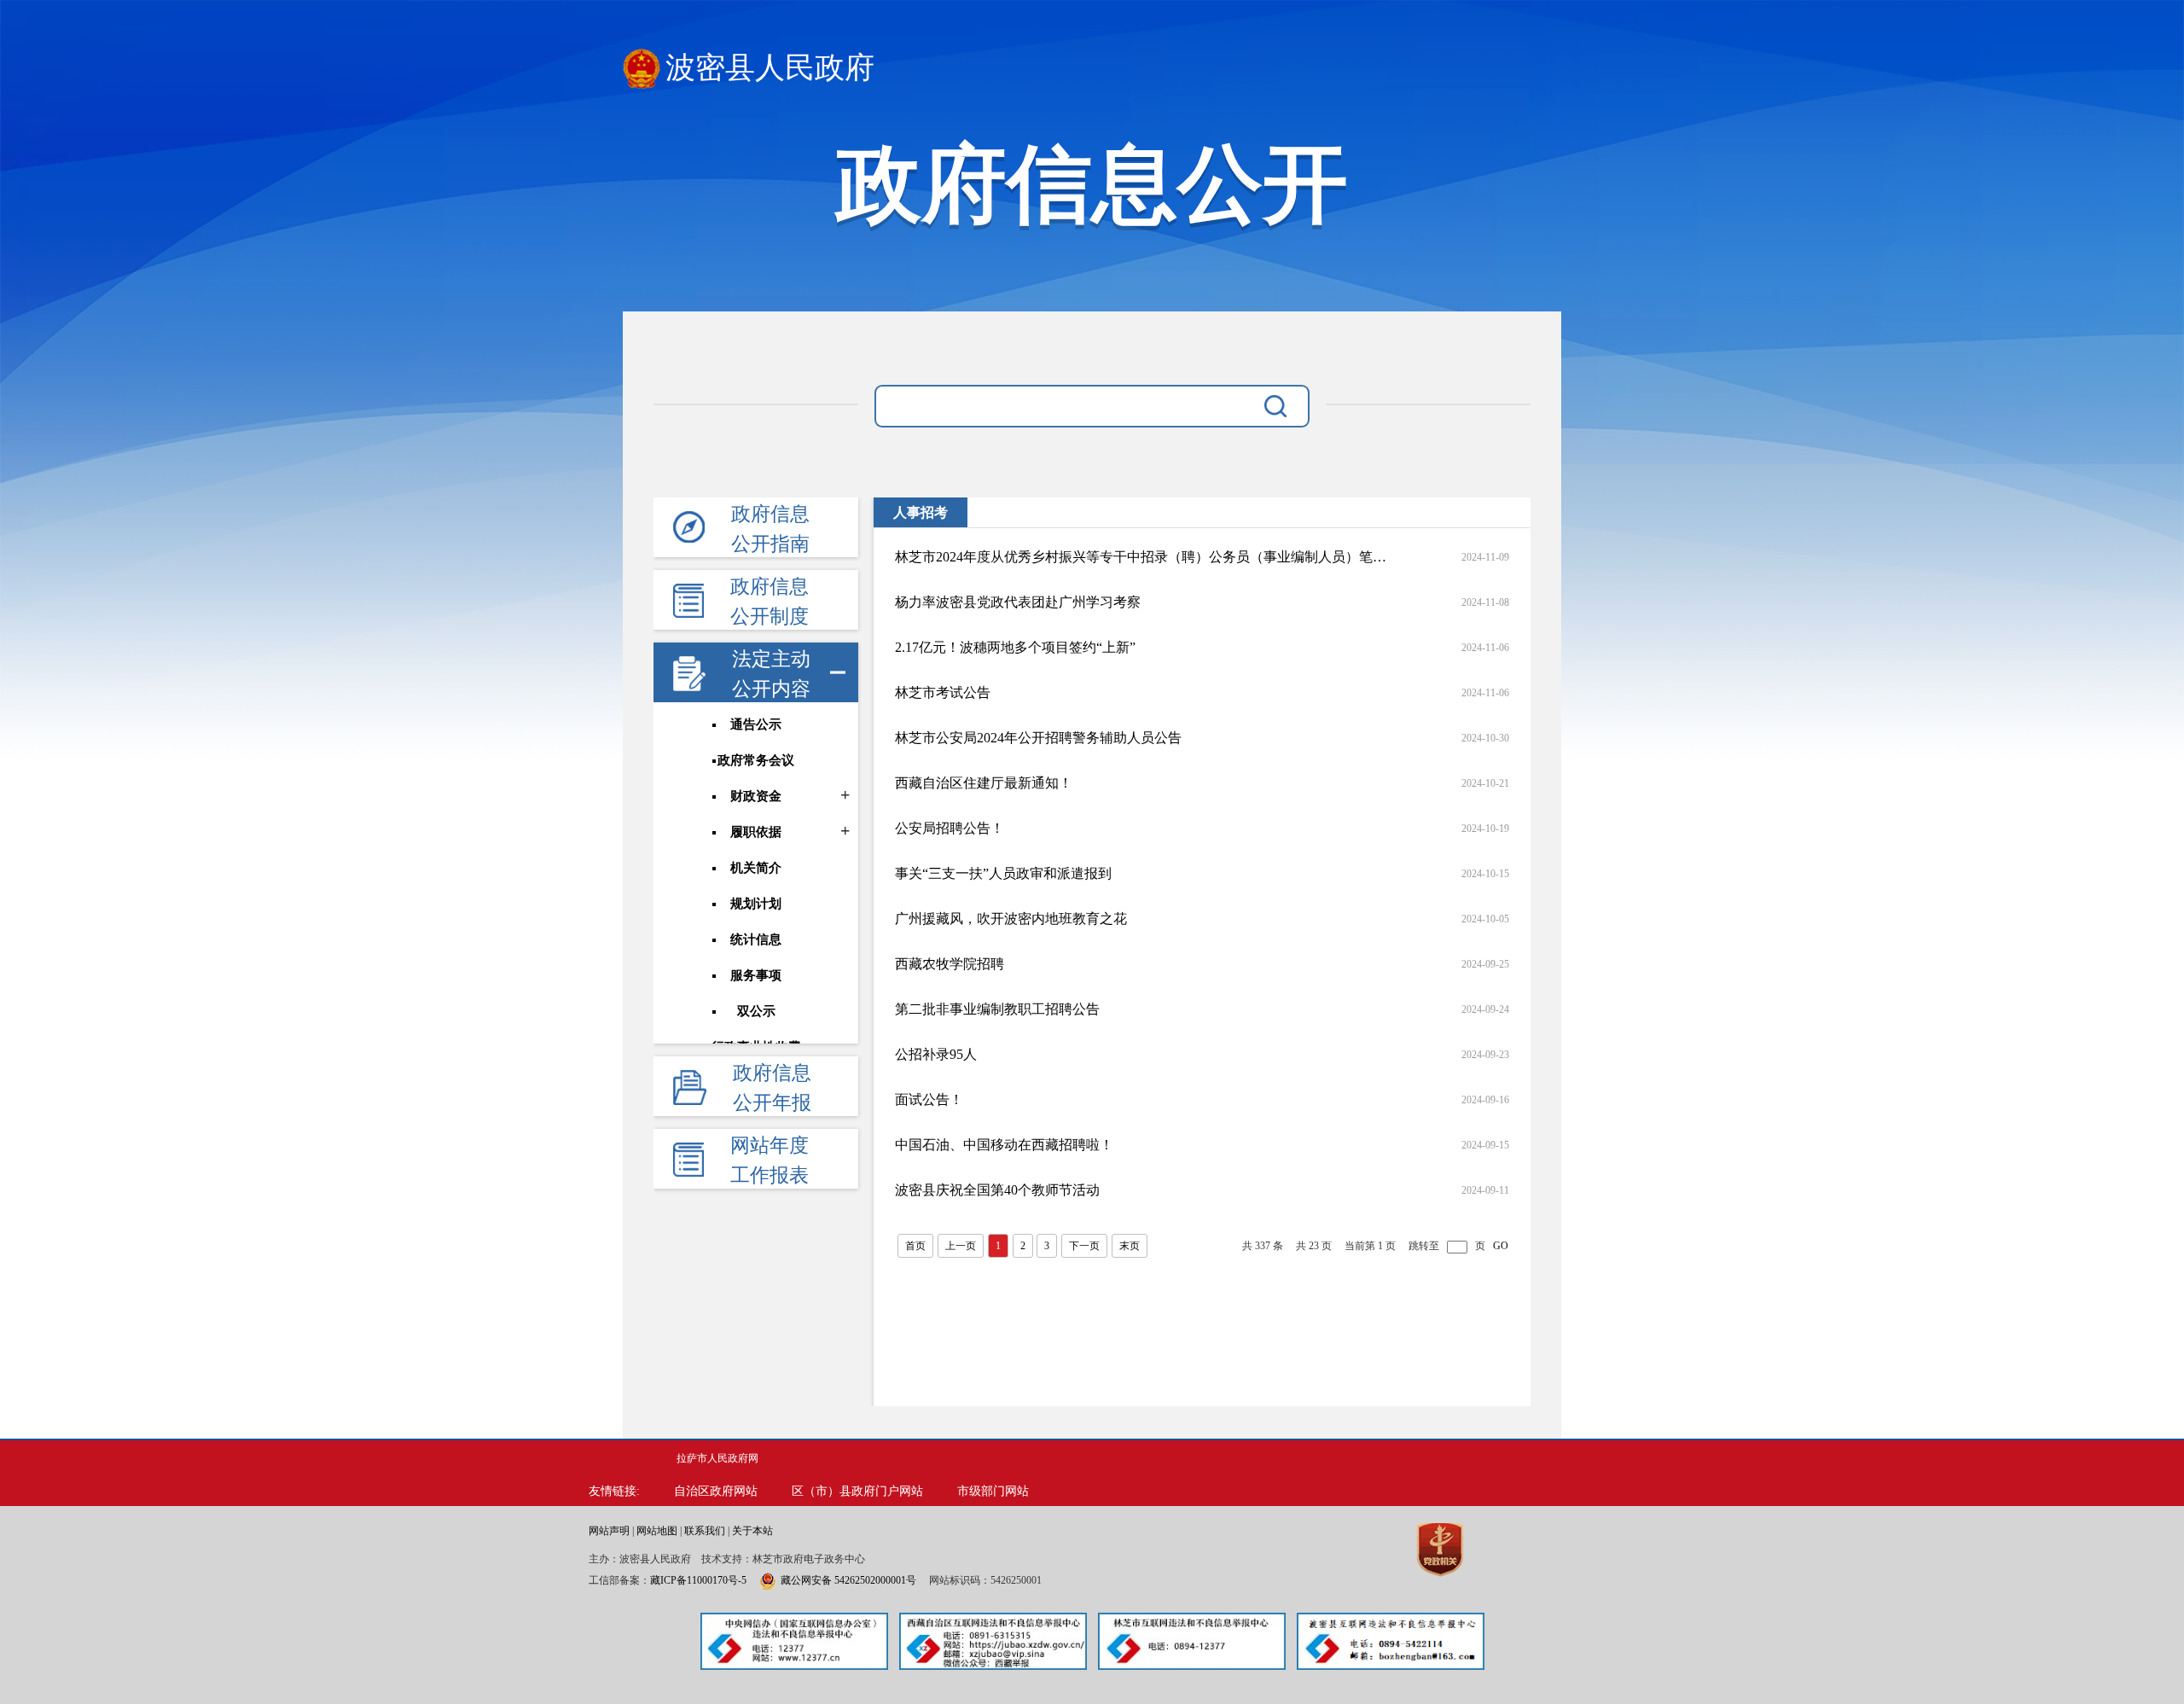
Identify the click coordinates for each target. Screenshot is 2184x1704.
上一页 (961, 1246)
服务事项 (756, 975)
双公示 (756, 1011)
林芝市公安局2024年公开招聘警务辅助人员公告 (1038, 738)
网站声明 (609, 1531)
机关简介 (756, 868)
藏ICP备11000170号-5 (698, 1580)
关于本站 (752, 1531)
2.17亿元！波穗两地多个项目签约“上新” (1015, 647)
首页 (915, 1246)
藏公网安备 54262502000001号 (848, 1580)
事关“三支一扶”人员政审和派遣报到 (1003, 873)
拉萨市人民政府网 (717, 1458)
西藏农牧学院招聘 (950, 964)
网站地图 (657, 1531)
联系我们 (705, 1531)
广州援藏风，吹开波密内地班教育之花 (1011, 919)
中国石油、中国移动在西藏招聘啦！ (1004, 1145)
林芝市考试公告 (943, 692)
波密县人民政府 (770, 68)
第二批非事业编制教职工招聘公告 (997, 1009)
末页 (1130, 1246)
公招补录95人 (936, 1054)
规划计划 (756, 904)
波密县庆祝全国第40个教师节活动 (997, 1190)
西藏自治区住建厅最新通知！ (984, 783)
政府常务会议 (756, 760)
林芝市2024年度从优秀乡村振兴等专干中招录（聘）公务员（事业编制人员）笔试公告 (1141, 557)
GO (1501, 1246)
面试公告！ (929, 1099)
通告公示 (756, 724)
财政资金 (756, 796)
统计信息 (756, 939)
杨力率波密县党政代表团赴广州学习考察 (1018, 602)
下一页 (1084, 1246)
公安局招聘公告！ (950, 828)
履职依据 (756, 832)
